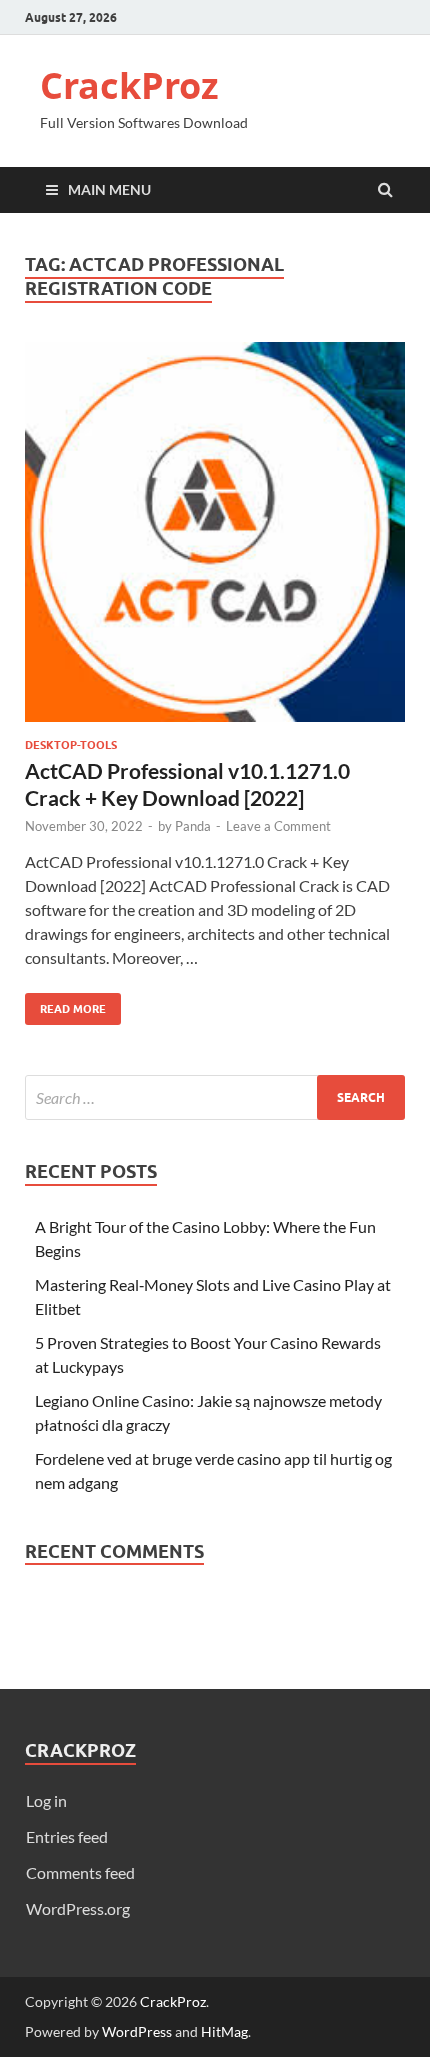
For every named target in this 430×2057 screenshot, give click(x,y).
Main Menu (109, 189)
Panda (193, 826)
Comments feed (80, 1872)
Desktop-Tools (71, 745)
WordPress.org (78, 1908)
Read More (65, 1004)
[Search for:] (215, 1097)
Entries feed (67, 1836)
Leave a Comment (278, 826)
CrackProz (129, 85)
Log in (46, 1800)
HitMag (224, 2031)
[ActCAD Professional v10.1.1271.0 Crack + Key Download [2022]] (215, 540)
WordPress (137, 2031)
